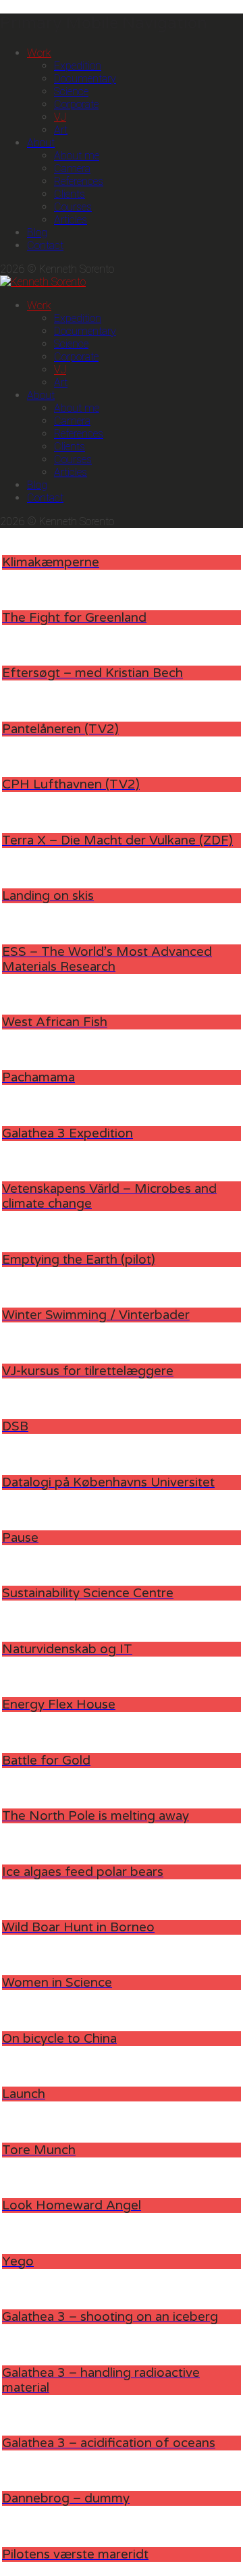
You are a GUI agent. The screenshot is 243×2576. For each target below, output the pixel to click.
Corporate (76, 104)
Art (61, 130)
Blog (37, 233)
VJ (60, 117)
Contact (45, 245)
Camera (72, 168)
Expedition (78, 66)
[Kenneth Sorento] (43, 282)
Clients (70, 194)
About (41, 143)
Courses (73, 207)
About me (77, 156)
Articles (71, 220)
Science (71, 91)
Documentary (85, 79)
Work (39, 53)
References (79, 181)
